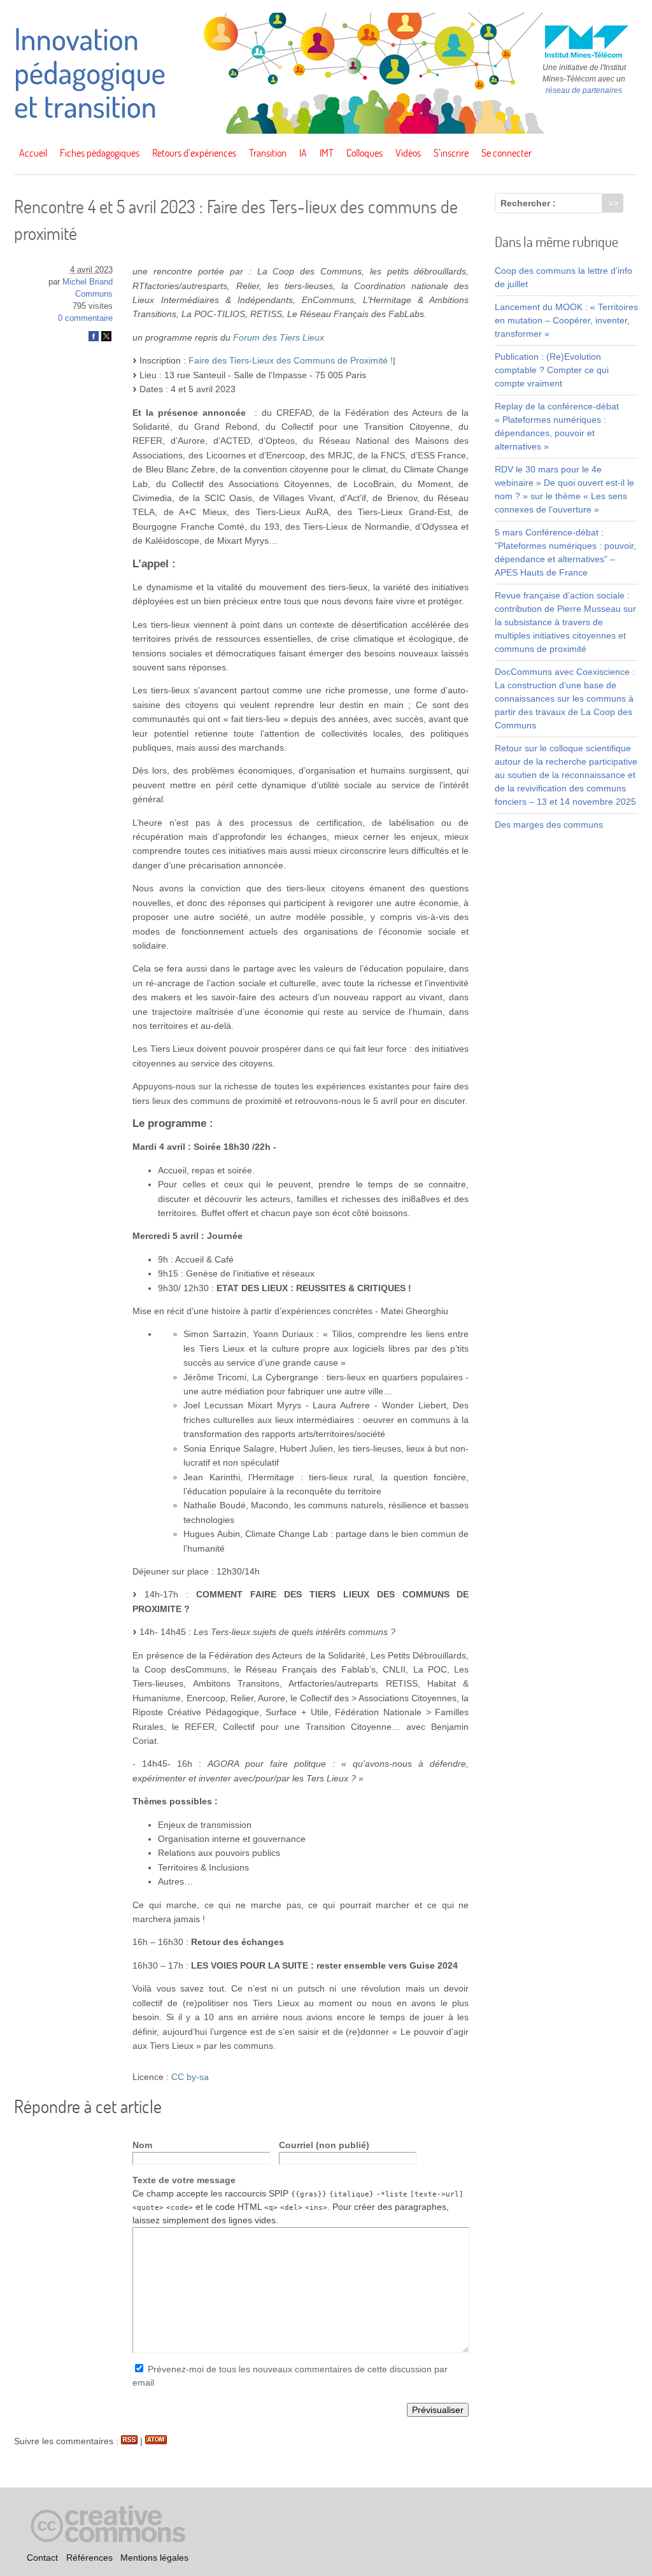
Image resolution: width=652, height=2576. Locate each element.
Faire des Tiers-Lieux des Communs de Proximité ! (291, 360)
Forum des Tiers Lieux (279, 337)
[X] (106, 339)
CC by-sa (190, 2077)
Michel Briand (88, 282)
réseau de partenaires (584, 90)
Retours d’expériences (194, 153)
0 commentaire (85, 318)
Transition (268, 153)
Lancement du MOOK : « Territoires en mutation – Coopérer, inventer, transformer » (566, 320)
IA (303, 153)
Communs (94, 294)
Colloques (365, 153)
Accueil (33, 153)
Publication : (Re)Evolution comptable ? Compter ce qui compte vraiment (552, 370)
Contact (42, 2558)
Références (89, 2558)
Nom (142, 2145)
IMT (327, 153)
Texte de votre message (184, 2180)
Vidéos (408, 153)
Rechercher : (528, 203)
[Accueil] (326, 131)
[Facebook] (94, 339)
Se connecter (507, 153)
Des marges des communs (549, 824)
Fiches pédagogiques (100, 153)
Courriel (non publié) (324, 2145)
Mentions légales (154, 2558)
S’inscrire (451, 153)
